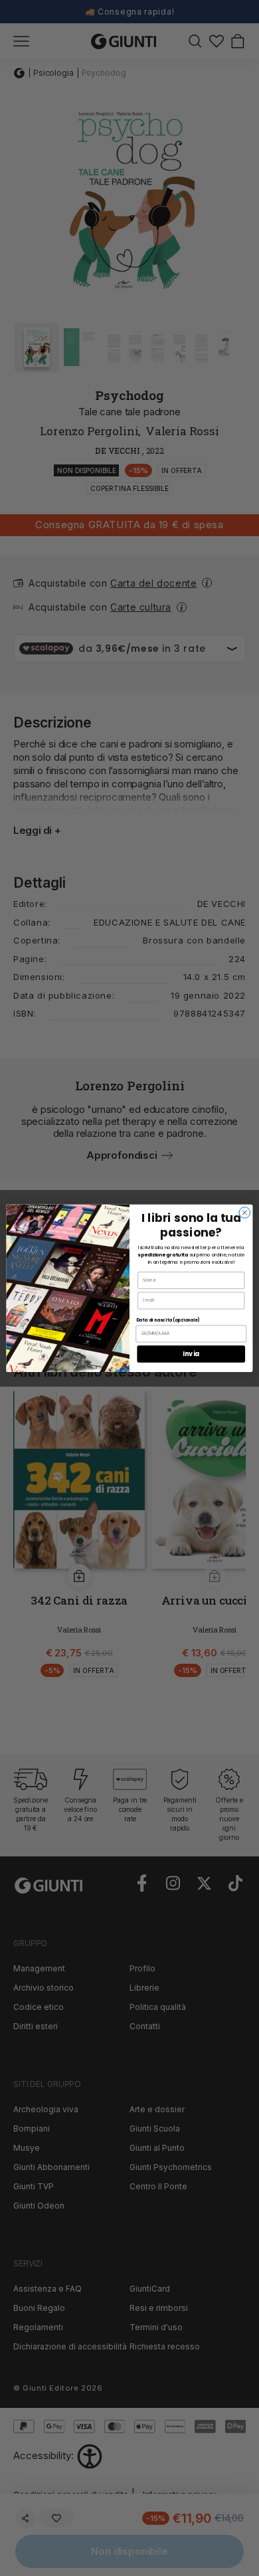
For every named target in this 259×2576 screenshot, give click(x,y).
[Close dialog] (245, 1212)
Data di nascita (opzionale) (168, 1320)
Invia (191, 1354)
